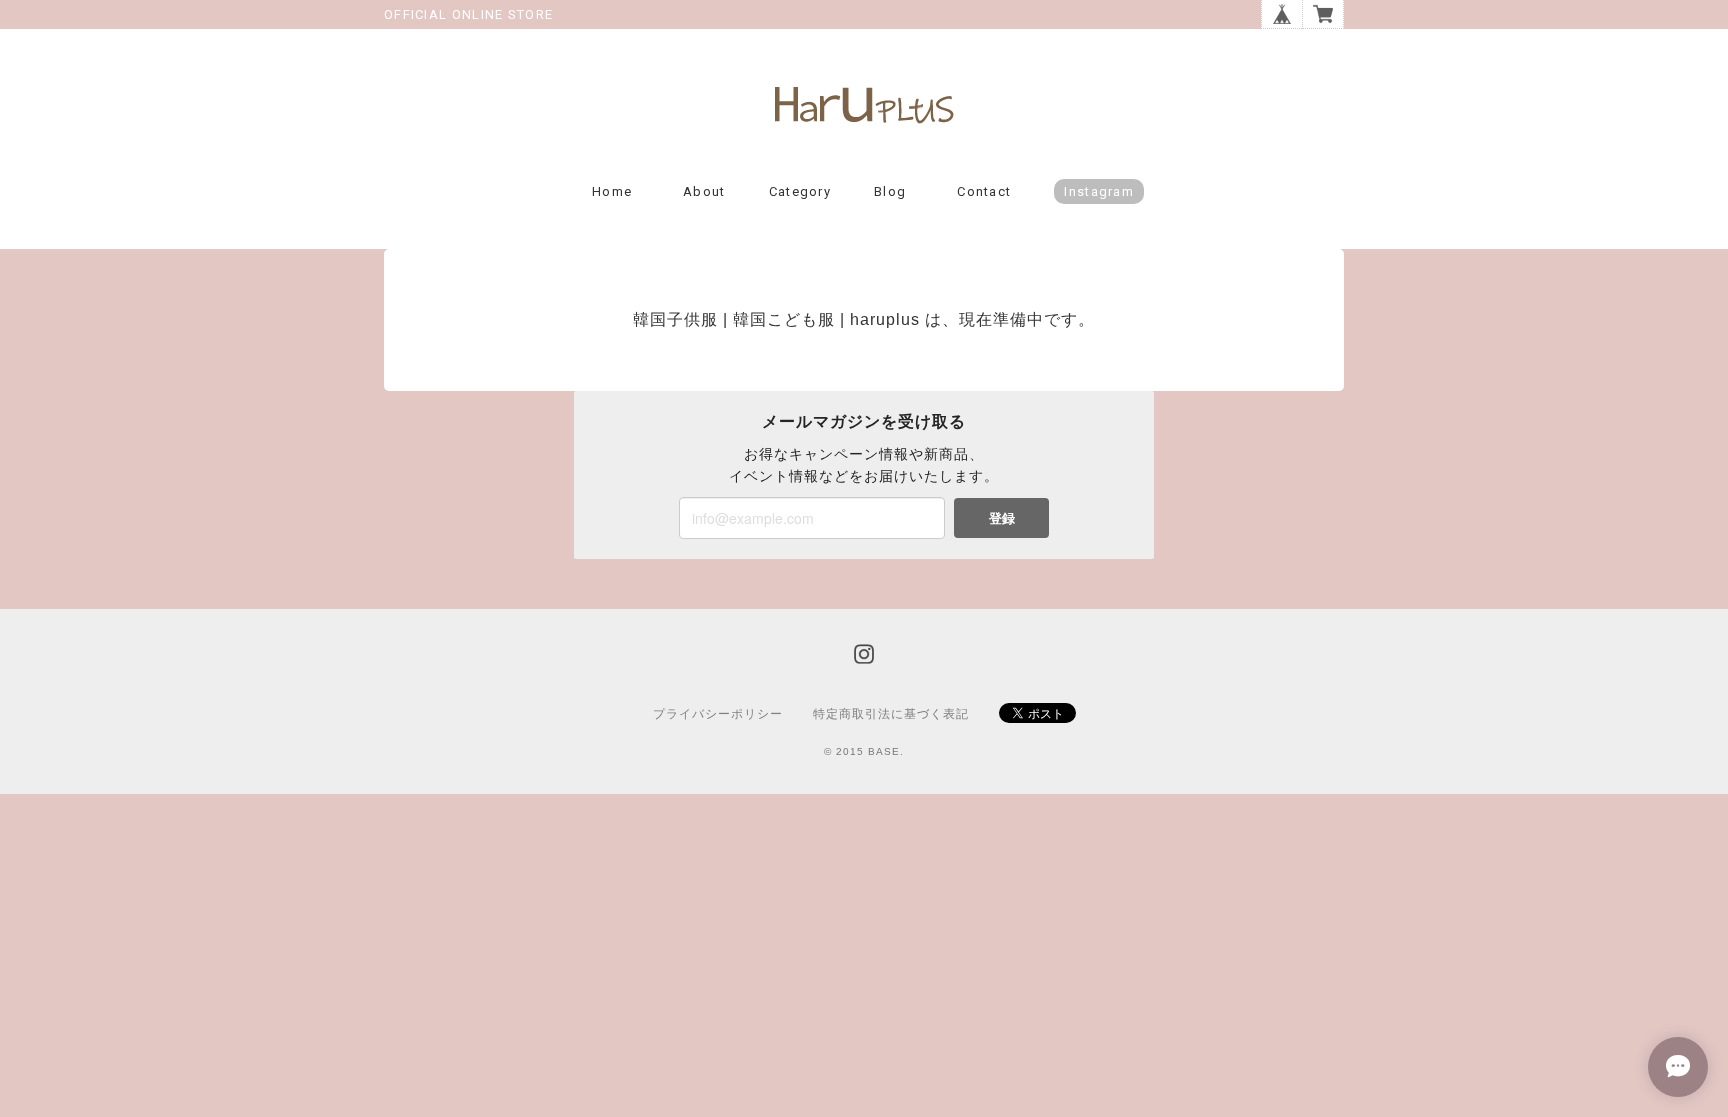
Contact (984, 191)
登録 (1002, 517)
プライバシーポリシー (718, 714)
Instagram (1099, 191)
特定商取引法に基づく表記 (891, 714)
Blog (890, 191)
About (704, 191)
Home (612, 191)
